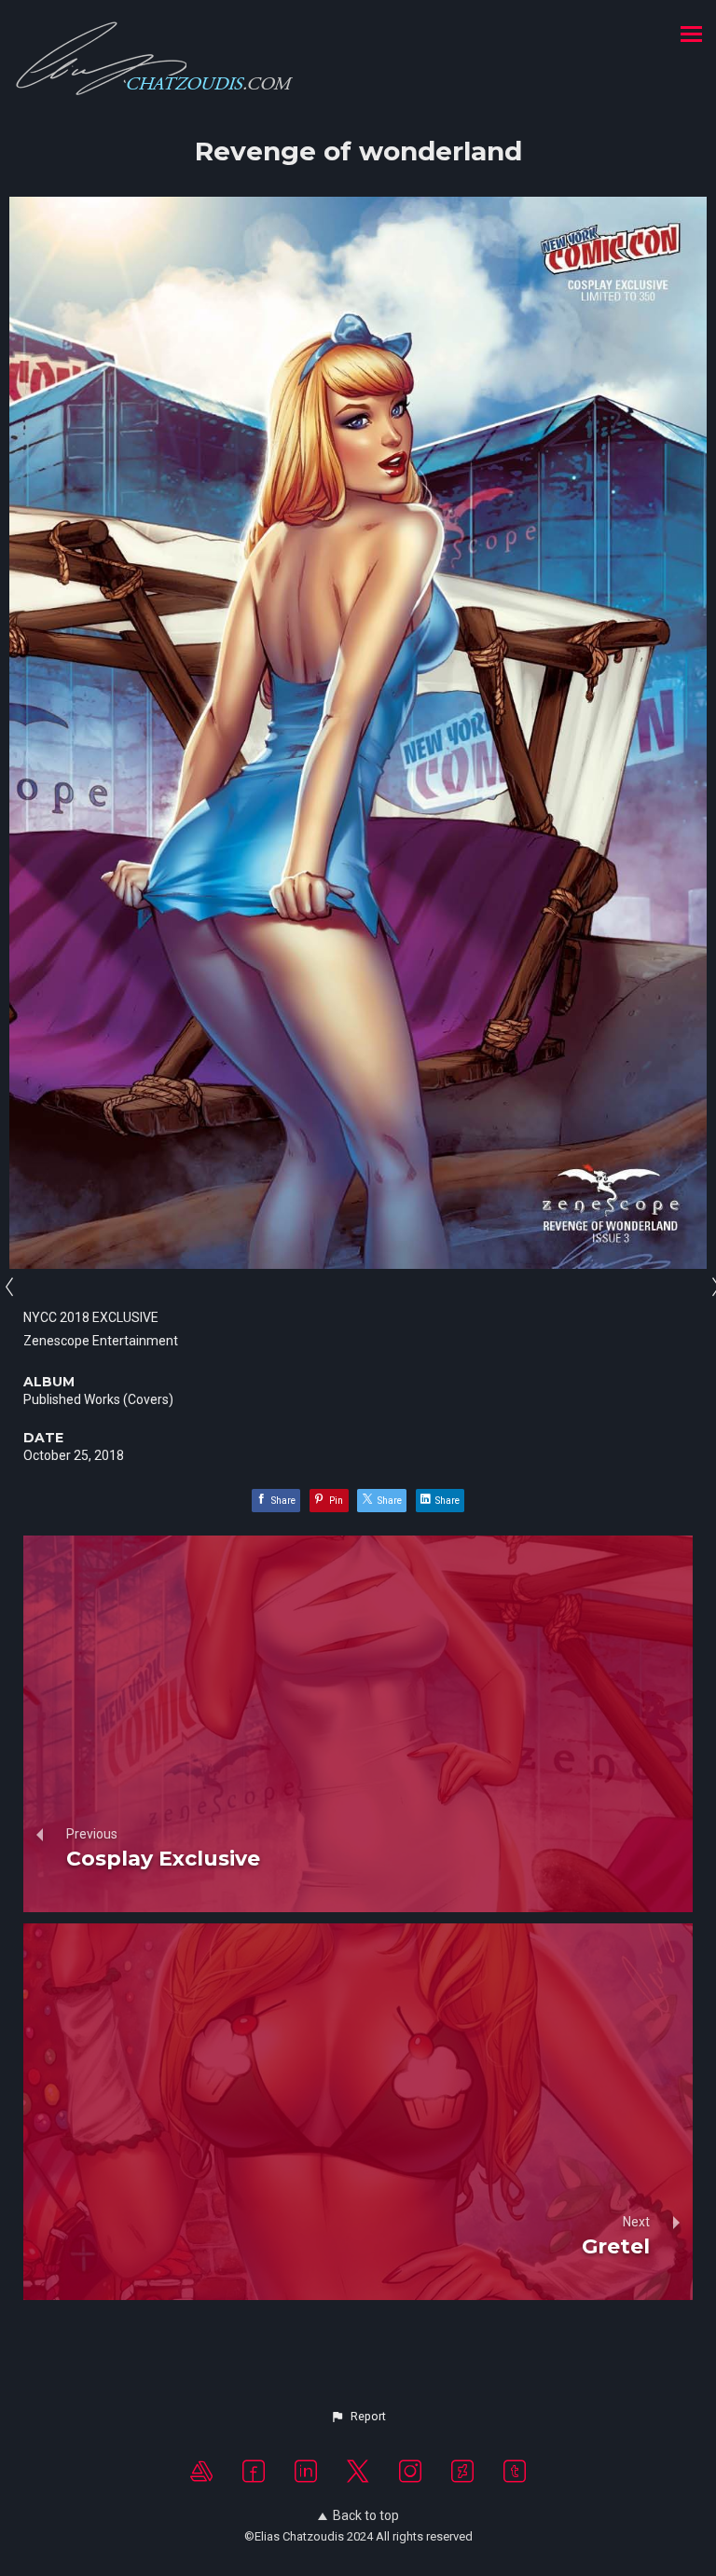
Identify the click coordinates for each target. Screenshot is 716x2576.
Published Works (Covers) (98, 1399)
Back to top (366, 2515)
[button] (358, 2417)
